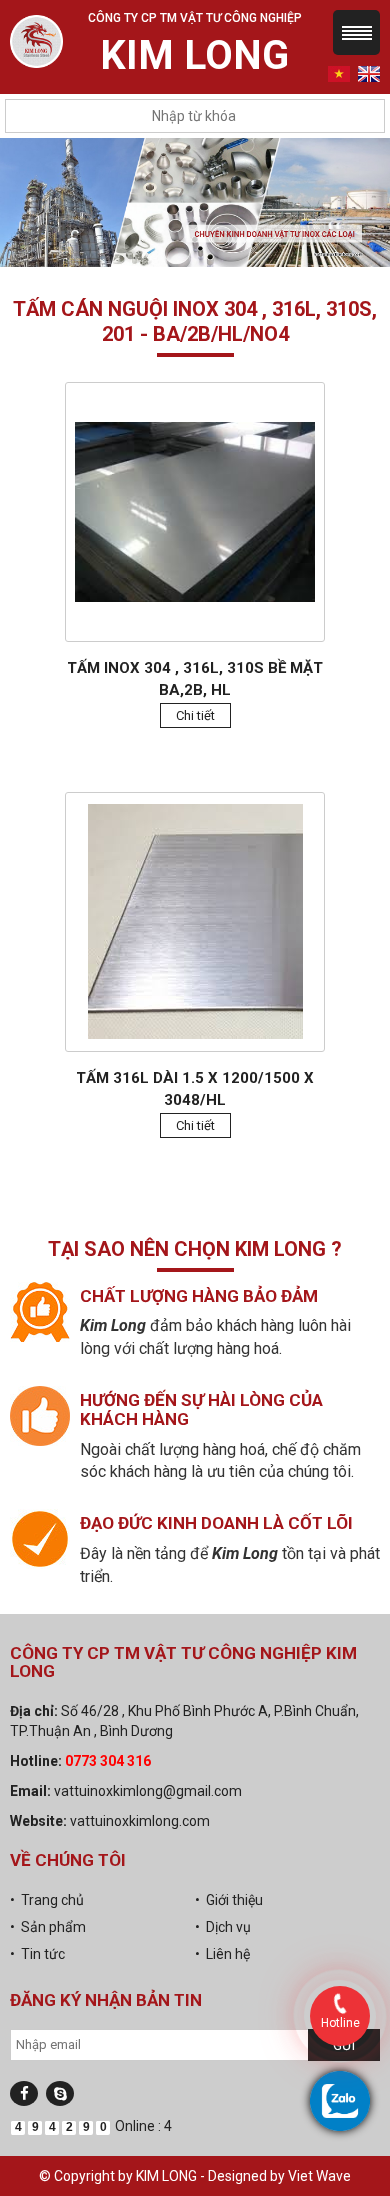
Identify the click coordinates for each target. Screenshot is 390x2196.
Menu (356, 32)
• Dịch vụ (223, 1927)
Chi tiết (195, 715)
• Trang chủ (47, 1900)
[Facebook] (24, 2093)
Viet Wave (319, 2176)
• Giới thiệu (229, 1900)
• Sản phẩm (48, 1927)
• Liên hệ (222, 1954)
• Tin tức (37, 1954)
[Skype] (60, 2093)
